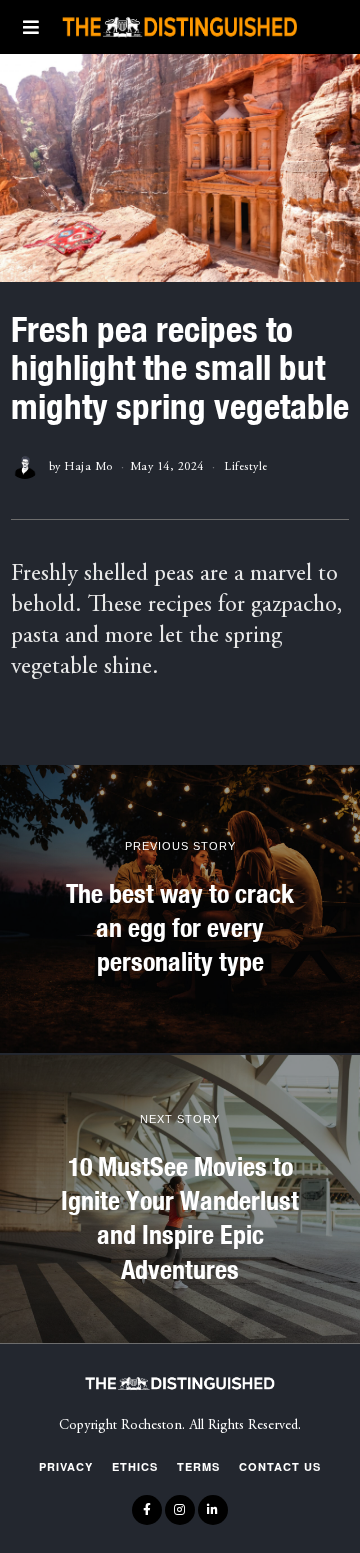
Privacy (66, 1466)
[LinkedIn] (213, 1510)
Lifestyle (246, 467)
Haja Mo (88, 467)
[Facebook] (147, 1510)
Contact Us (280, 1466)
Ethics (135, 1466)
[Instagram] (180, 1510)
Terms (198, 1466)
